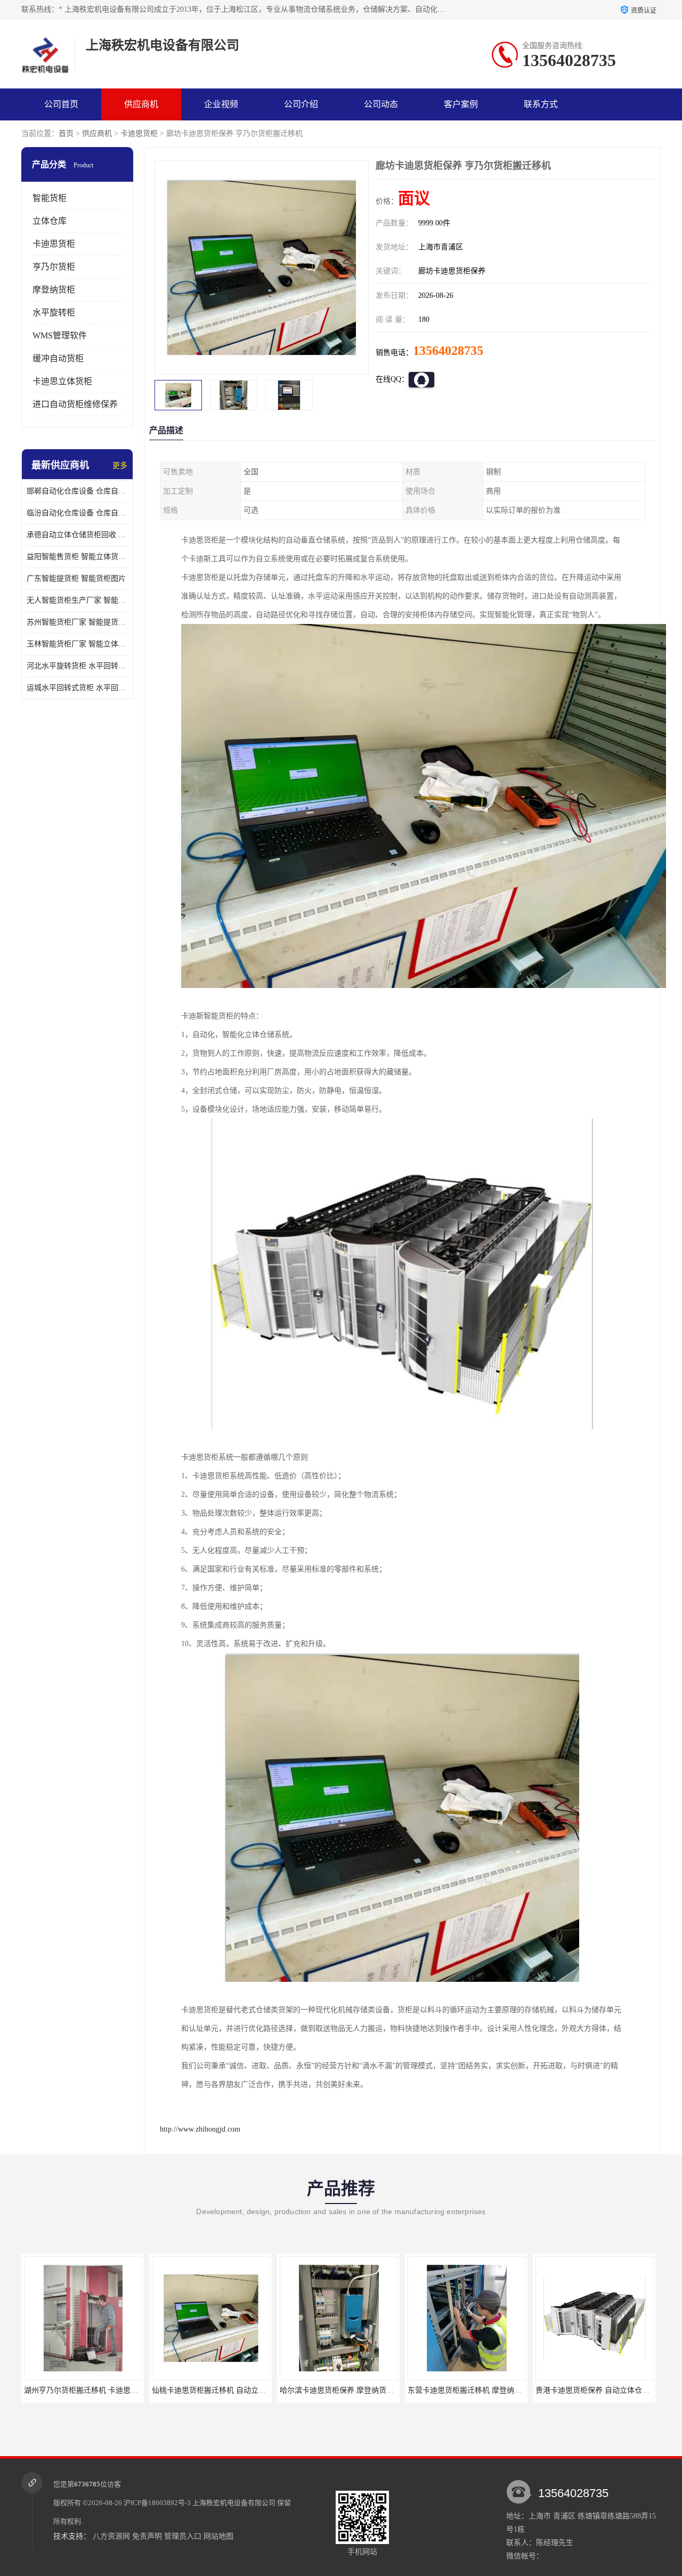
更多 (120, 465)
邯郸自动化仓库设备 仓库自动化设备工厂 (77, 491)
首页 (66, 133)
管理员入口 (183, 2536)
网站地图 (218, 2536)
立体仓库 (50, 221)
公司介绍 (301, 104)
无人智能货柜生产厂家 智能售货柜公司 (77, 600)
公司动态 (381, 104)
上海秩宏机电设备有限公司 (234, 2503)
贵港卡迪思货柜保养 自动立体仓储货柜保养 (480, 2390)
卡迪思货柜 (139, 133)
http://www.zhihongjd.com (200, 2129)
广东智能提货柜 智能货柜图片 (76, 578)
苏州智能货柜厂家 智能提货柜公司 (77, 622)
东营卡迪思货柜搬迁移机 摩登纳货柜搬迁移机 (355, 2390)
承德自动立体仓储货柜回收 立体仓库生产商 (77, 535)
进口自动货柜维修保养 (75, 404)
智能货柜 (50, 198)
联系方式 (541, 104)
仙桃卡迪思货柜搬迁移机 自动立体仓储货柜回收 (103, 2390)
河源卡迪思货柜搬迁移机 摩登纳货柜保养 (604, 2390)
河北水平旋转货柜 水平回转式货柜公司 (77, 666)
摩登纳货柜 (54, 290)
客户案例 (461, 104)
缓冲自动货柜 (58, 358)
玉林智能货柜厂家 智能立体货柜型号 (77, 644)
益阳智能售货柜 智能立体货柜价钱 (77, 557)
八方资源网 (111, 2536)
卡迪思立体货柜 (62, 381)
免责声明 (147, 2536)
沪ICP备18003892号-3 (157, 2503)
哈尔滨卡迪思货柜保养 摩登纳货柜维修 (216, 2390)
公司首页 (61, 104)
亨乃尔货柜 (54, 267)
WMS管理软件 (60, 335)
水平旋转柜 (54, 313)
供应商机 (141, 104)
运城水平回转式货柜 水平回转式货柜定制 (77, 688)
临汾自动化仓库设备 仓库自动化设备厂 (77, 513)
